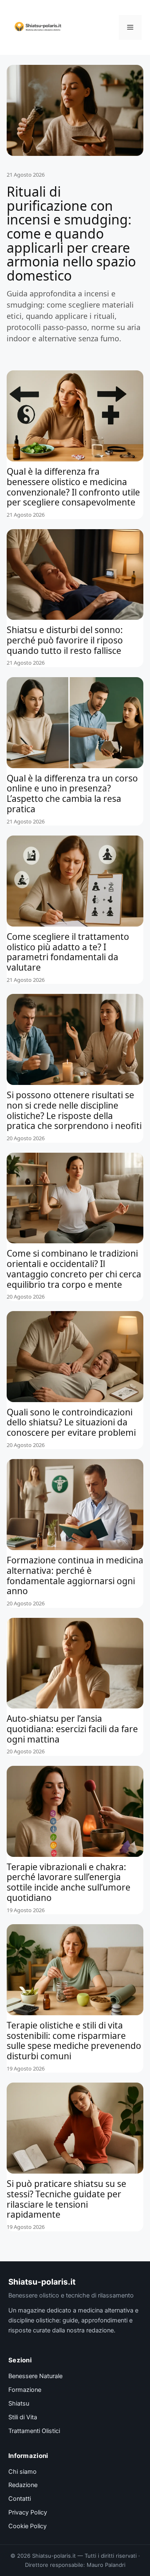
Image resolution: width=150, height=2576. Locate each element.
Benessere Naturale (35, 2376)
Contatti (20, 2499)
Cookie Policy (27, 2526)
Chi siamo (22, 2472)
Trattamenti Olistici (34, 2431)
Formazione (25, 2390)
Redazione (23, 2485)
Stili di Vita (23, 2417)
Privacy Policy (28, 2512)
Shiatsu (19, 2403)
